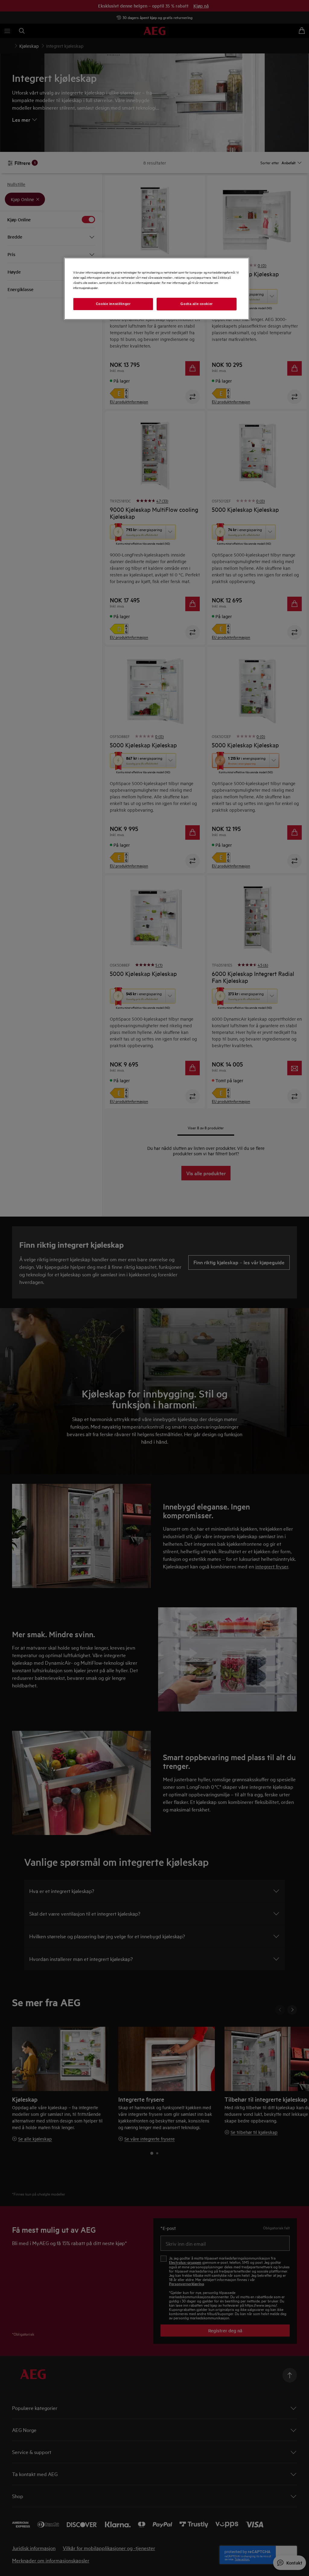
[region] (157, 289)
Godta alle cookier (196, 304)
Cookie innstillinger (113, 304)
